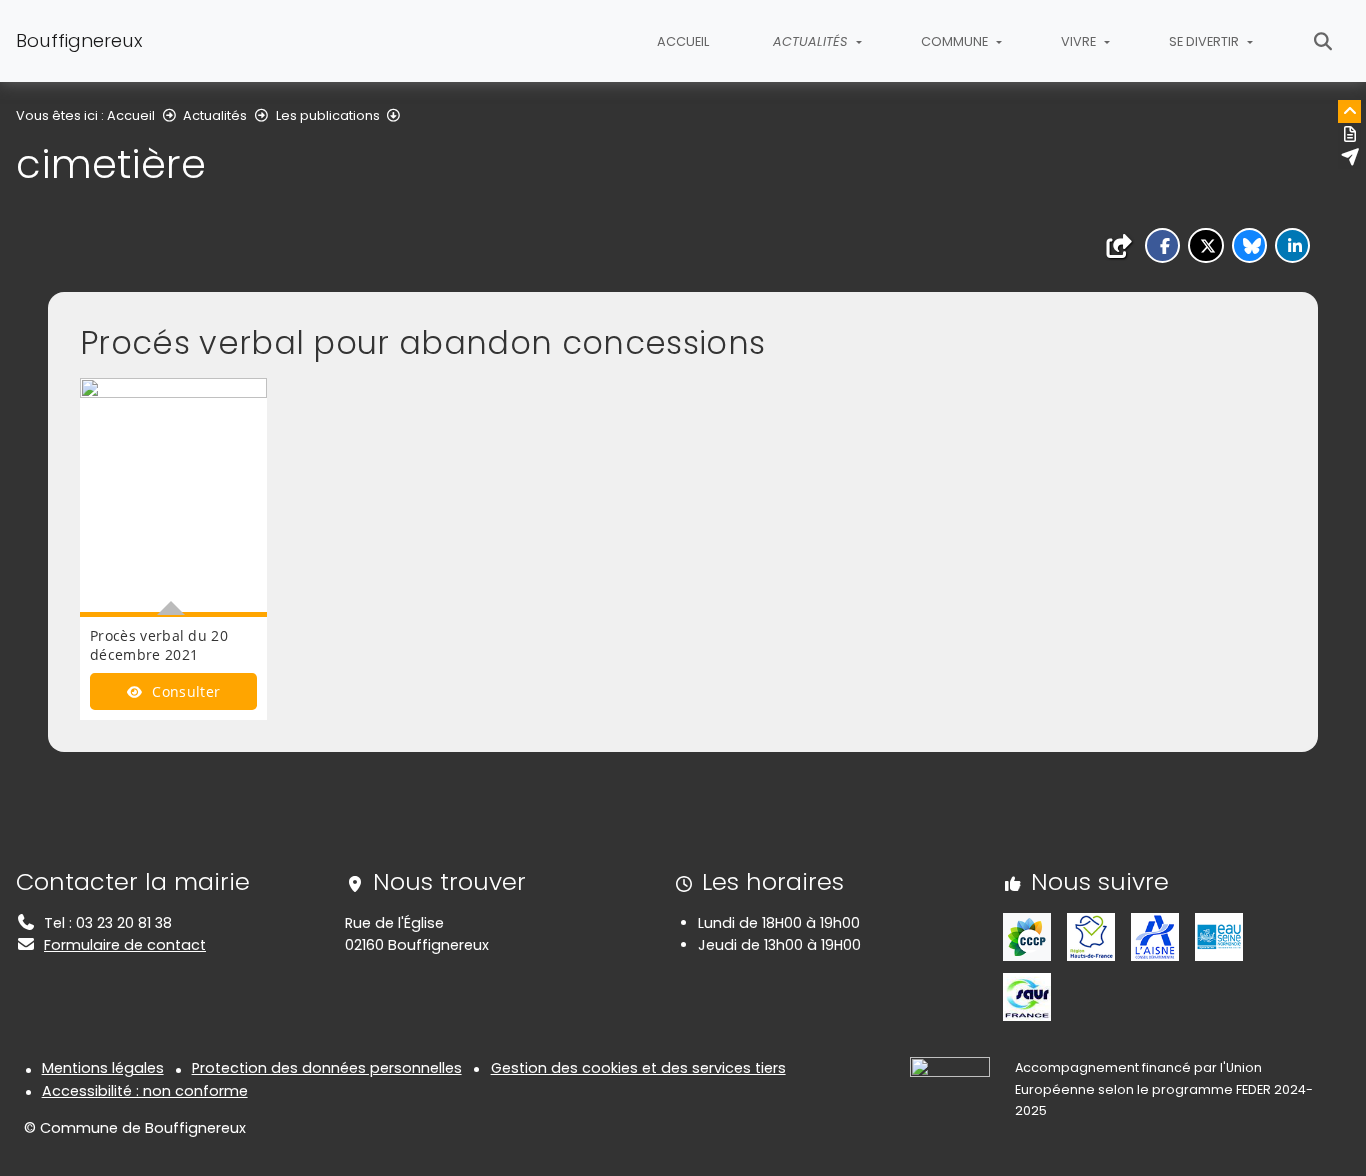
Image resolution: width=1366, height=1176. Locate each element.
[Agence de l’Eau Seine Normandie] (1219, 936)
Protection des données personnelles (327, 1068)
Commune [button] (956, 41)
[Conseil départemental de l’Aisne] (1155, 936)
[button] (1162, 245)
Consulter (184, 691)
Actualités (215, 115)
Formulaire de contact (125, 945)
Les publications (328, 115)
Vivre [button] (1080, 41)
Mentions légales (103, 1068)
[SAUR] (1027, 996)
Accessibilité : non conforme (145, 1091)
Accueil (683, 41)
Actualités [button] (812, 41)
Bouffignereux (79, 40)
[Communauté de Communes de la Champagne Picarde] (1027, 936)
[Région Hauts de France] (1091, 936)
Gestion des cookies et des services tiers (638, 1068)
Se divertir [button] (1205, 41)
